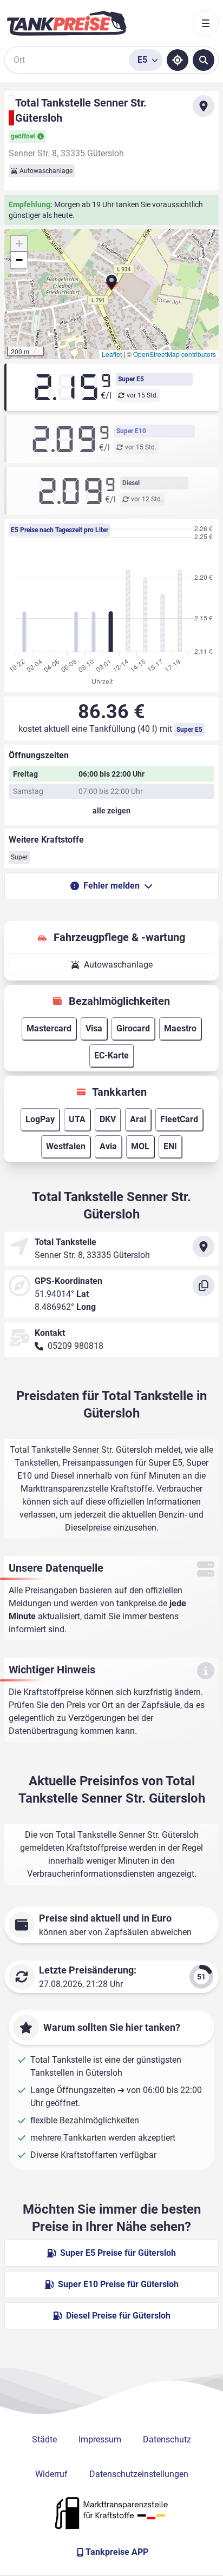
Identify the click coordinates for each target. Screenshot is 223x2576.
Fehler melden (111, 886)
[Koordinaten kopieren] (204, 1286)
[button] (111, 284)
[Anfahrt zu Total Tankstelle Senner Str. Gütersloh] (204, 106)
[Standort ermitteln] (178, 60)
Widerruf (51, 2474)
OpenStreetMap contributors (175, 354)
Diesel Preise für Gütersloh (118, 2316)
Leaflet (112, 354)
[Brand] (67, 23)
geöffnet (23, 136)
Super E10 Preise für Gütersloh (118, 2284)
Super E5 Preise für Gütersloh (118, 2253)
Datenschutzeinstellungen (139, 2474)
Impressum (100, 2439)
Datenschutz (167, 2439)
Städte (44, 2439)
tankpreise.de (142, 1603)
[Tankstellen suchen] (204, 60)
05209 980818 (76, 1346)
